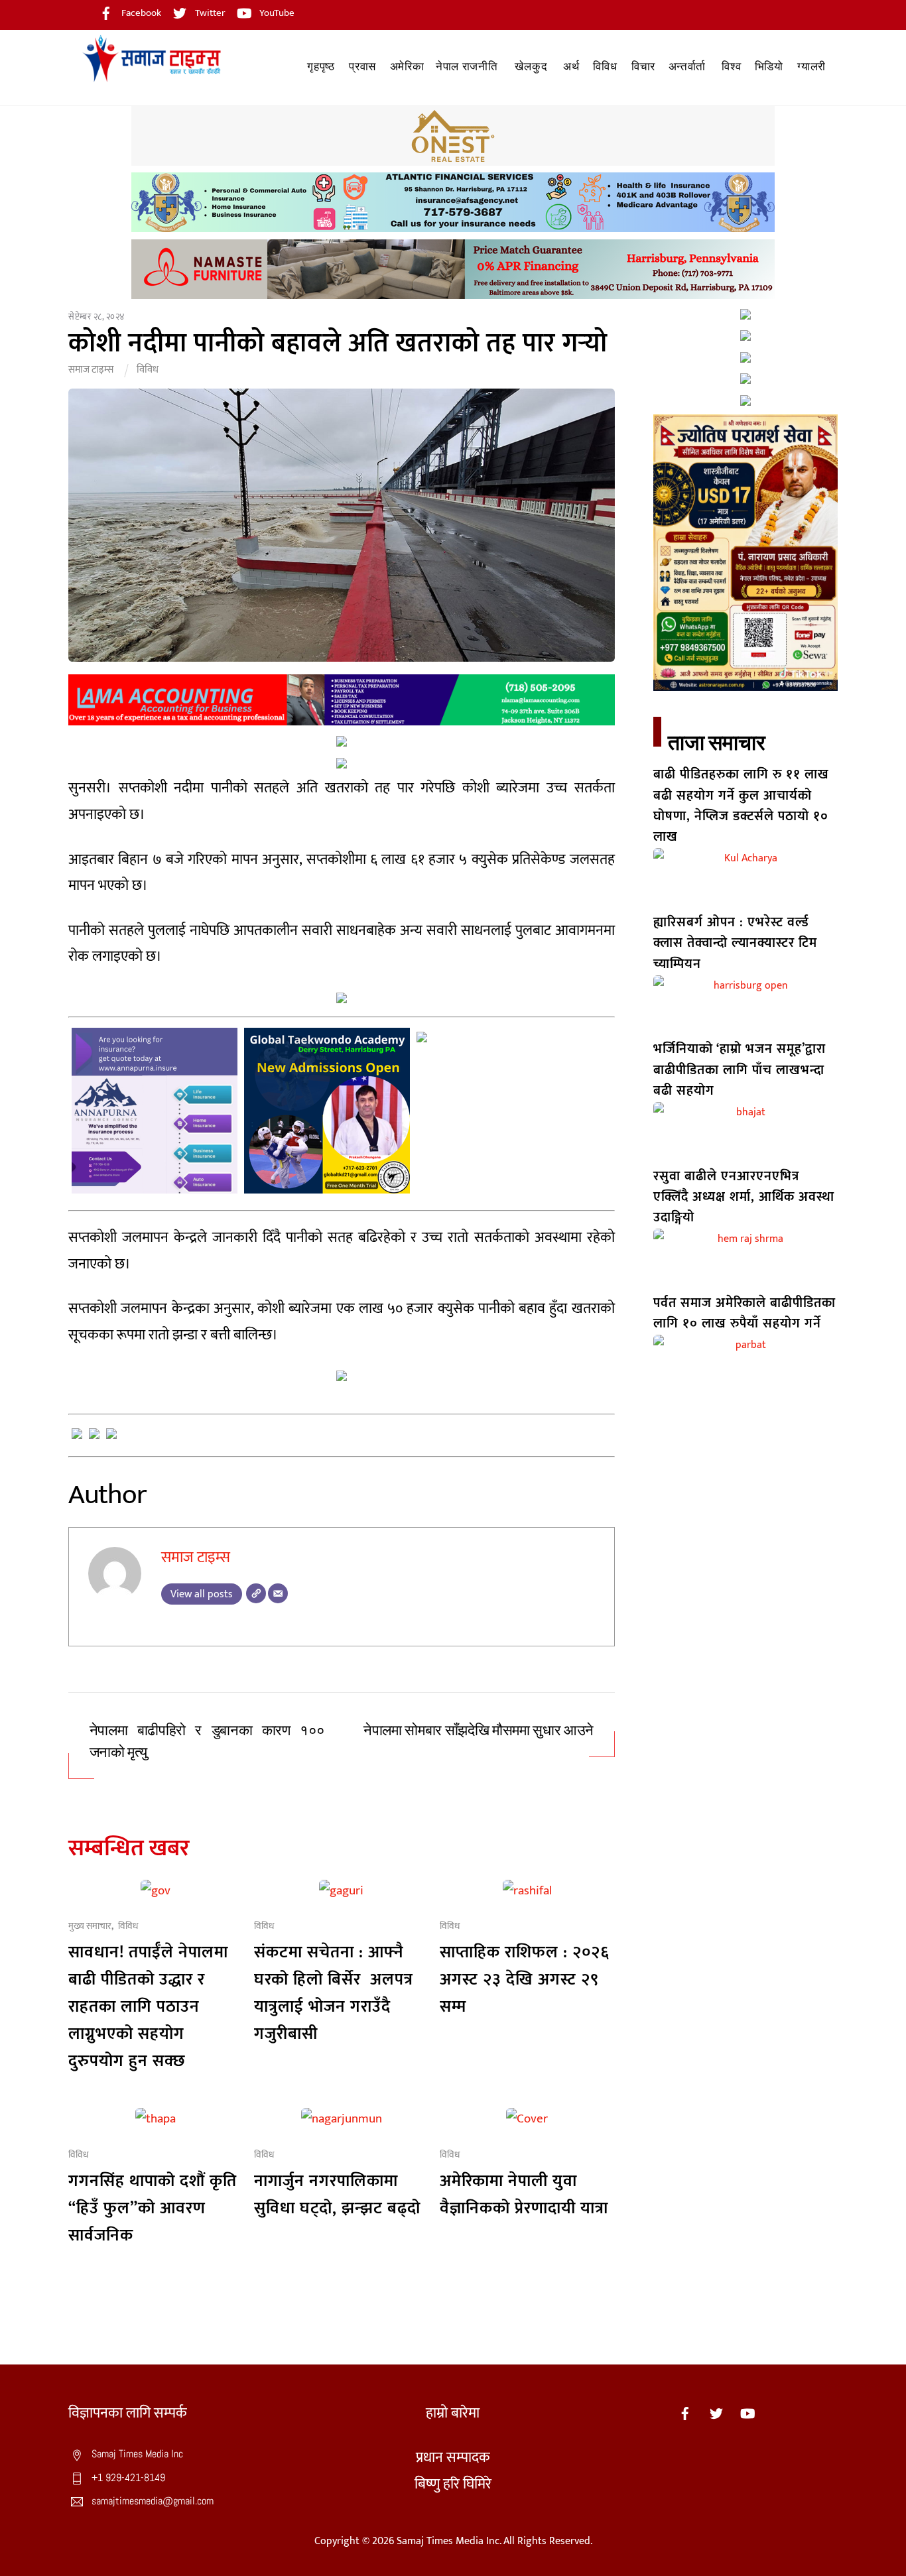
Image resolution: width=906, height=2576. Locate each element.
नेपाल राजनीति (467, 67)
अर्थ (571, 67)
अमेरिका (407, 67)
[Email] (278, 1593)
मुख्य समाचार (90, 1926)
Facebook (140, 13)
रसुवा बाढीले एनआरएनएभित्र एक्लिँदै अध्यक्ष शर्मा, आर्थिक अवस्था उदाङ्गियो (744, 1197)
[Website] (256, 1593)
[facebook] (685, 2413)
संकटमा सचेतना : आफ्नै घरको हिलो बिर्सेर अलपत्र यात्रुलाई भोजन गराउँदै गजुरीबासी (334, 1993)
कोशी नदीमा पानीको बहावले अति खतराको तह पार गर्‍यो (338, 343)
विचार (643, 67)
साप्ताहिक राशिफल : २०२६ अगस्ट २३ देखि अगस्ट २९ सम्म (525, 1980)
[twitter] (716, 2413)
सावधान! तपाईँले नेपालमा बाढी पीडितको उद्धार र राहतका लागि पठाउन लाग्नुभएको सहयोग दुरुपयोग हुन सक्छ (148, 2007)
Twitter (209, 13)
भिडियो (769, 67)
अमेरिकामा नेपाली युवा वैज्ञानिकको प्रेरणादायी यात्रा (524, 2195)
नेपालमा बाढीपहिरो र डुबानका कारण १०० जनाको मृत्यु (207, 1742)
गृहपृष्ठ (321, 67)
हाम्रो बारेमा (453, 2413)
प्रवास (362, 67)
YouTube (276, 13)
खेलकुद (531, 67)
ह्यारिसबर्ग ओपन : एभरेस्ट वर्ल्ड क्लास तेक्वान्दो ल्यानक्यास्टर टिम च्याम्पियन (735, 943)
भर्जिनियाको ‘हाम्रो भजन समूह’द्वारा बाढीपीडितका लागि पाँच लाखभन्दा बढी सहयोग (740, 1070)
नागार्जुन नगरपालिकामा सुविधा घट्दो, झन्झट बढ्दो (337, 2195)
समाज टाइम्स (91, 370)
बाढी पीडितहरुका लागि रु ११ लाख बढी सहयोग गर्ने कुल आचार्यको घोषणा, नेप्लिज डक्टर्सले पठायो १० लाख (741, 806)
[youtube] (747, 2413)
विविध (605, 67)
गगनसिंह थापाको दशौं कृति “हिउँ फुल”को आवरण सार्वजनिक (153, 2208)
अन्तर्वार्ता (687, 67)
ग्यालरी (811, 67)
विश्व (731, 67)
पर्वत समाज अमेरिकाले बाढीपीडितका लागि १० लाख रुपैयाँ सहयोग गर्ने (744, 1313)
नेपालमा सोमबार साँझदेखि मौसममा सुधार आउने (479, 1731)
